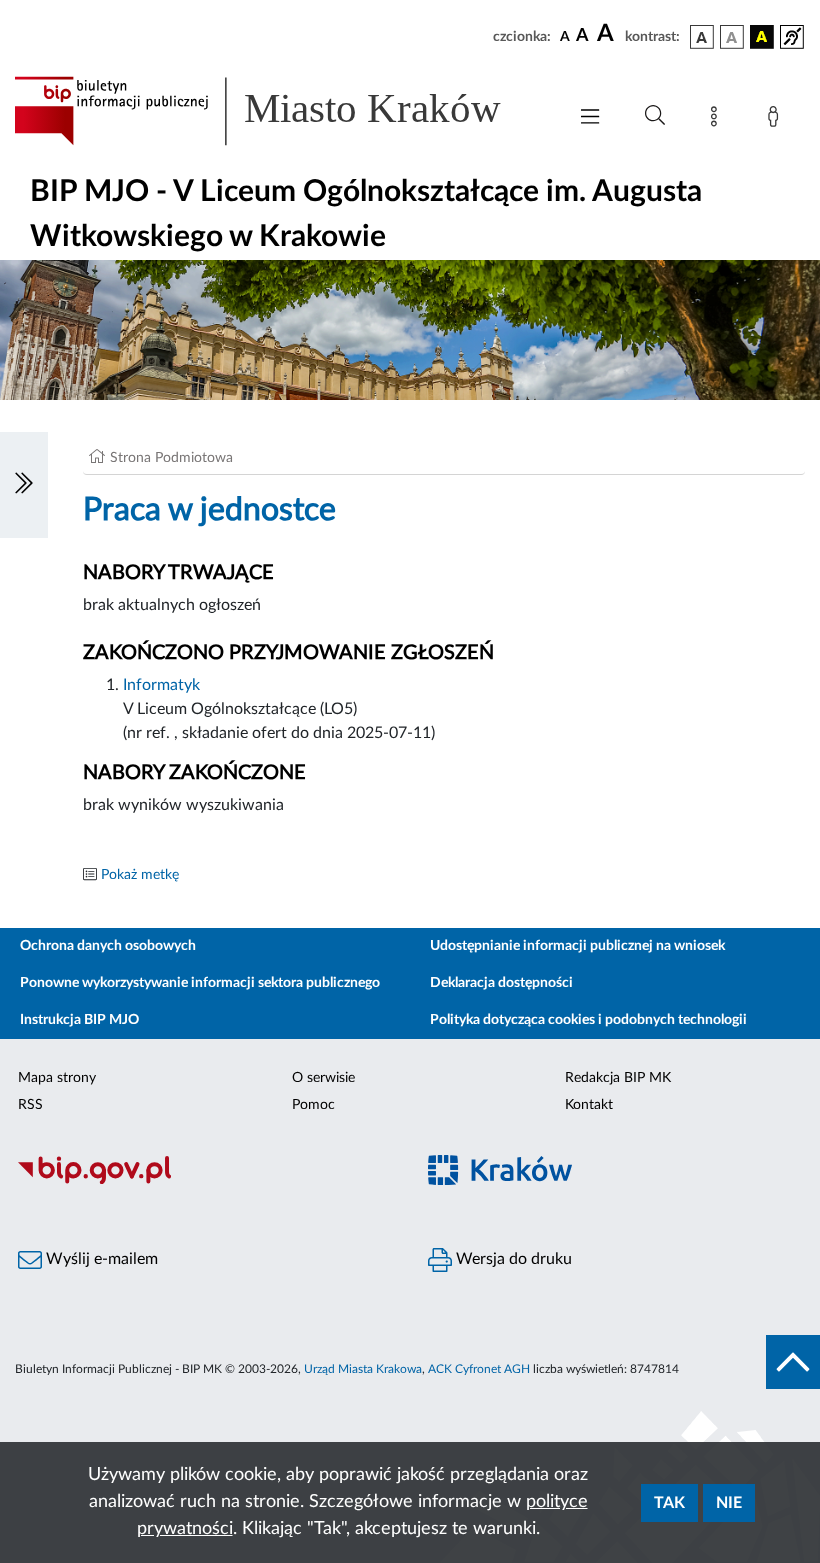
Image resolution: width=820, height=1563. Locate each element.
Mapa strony (57, 1078)
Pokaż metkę (140, 875)
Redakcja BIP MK (618, 1078)
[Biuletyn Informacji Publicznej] (205, 1181)
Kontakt (589, 1105)
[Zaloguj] (777, 120)
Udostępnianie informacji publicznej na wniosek (577, 946)
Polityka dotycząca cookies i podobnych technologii (588, 1020)
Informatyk (161, 685)
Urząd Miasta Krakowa (363, 1369)
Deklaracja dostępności (501, 983)
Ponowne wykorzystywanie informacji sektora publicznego (200, 983)
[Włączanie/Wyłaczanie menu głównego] (590, 118)
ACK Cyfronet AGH (479, 1369)
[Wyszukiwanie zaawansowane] (655, 116)
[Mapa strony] (718, 120)
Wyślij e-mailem (100, 1259)
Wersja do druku (512, 1259)
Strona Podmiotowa (171, 458)
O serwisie (323, 1078)
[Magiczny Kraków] (615, 1181)
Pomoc (313, 1105)
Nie (729, 1503)
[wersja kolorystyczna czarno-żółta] (762, 37)
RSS (30, 1105)
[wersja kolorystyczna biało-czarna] (732, 37)
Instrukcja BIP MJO (79, 1020)
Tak (669, 1503)
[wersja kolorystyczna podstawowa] (702, 37)
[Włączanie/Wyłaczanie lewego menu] (24, 485)
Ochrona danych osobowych (108, 946)
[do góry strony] (793, 1362)
